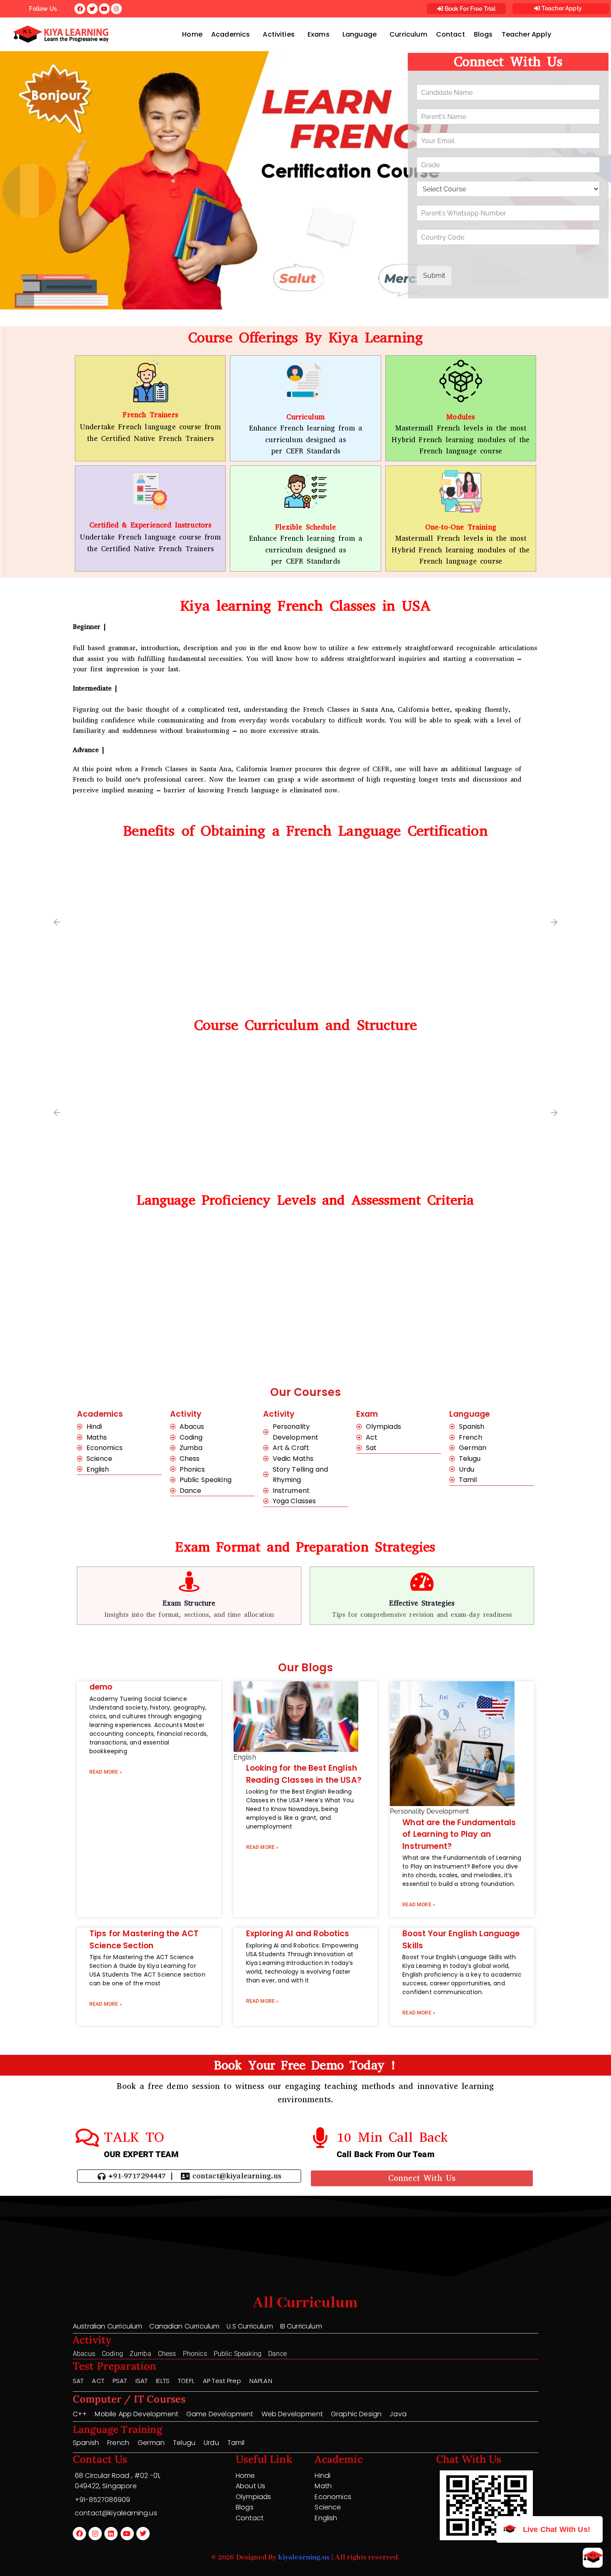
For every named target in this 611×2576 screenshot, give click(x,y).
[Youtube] (127, 2534)
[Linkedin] (111, 2534)
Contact (451, 34)
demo (101, 1687)
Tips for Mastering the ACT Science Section (144, 1940)
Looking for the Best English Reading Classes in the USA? (304, 1774)
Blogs (483, 34)
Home (192, 34)
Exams (319, 34)
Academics (230, 34)
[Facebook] (79, 2534)
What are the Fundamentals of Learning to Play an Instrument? (459, 1834)
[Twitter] (143, 2534)
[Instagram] (95, 2534)
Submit (434, 276)
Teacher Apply (561, 8)
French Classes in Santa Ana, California (366, 709)
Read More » (106, 1772)
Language (360, 34)
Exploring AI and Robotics (298, 1934)
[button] (233, 35)
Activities (279, 34)
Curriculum (408, 34)
